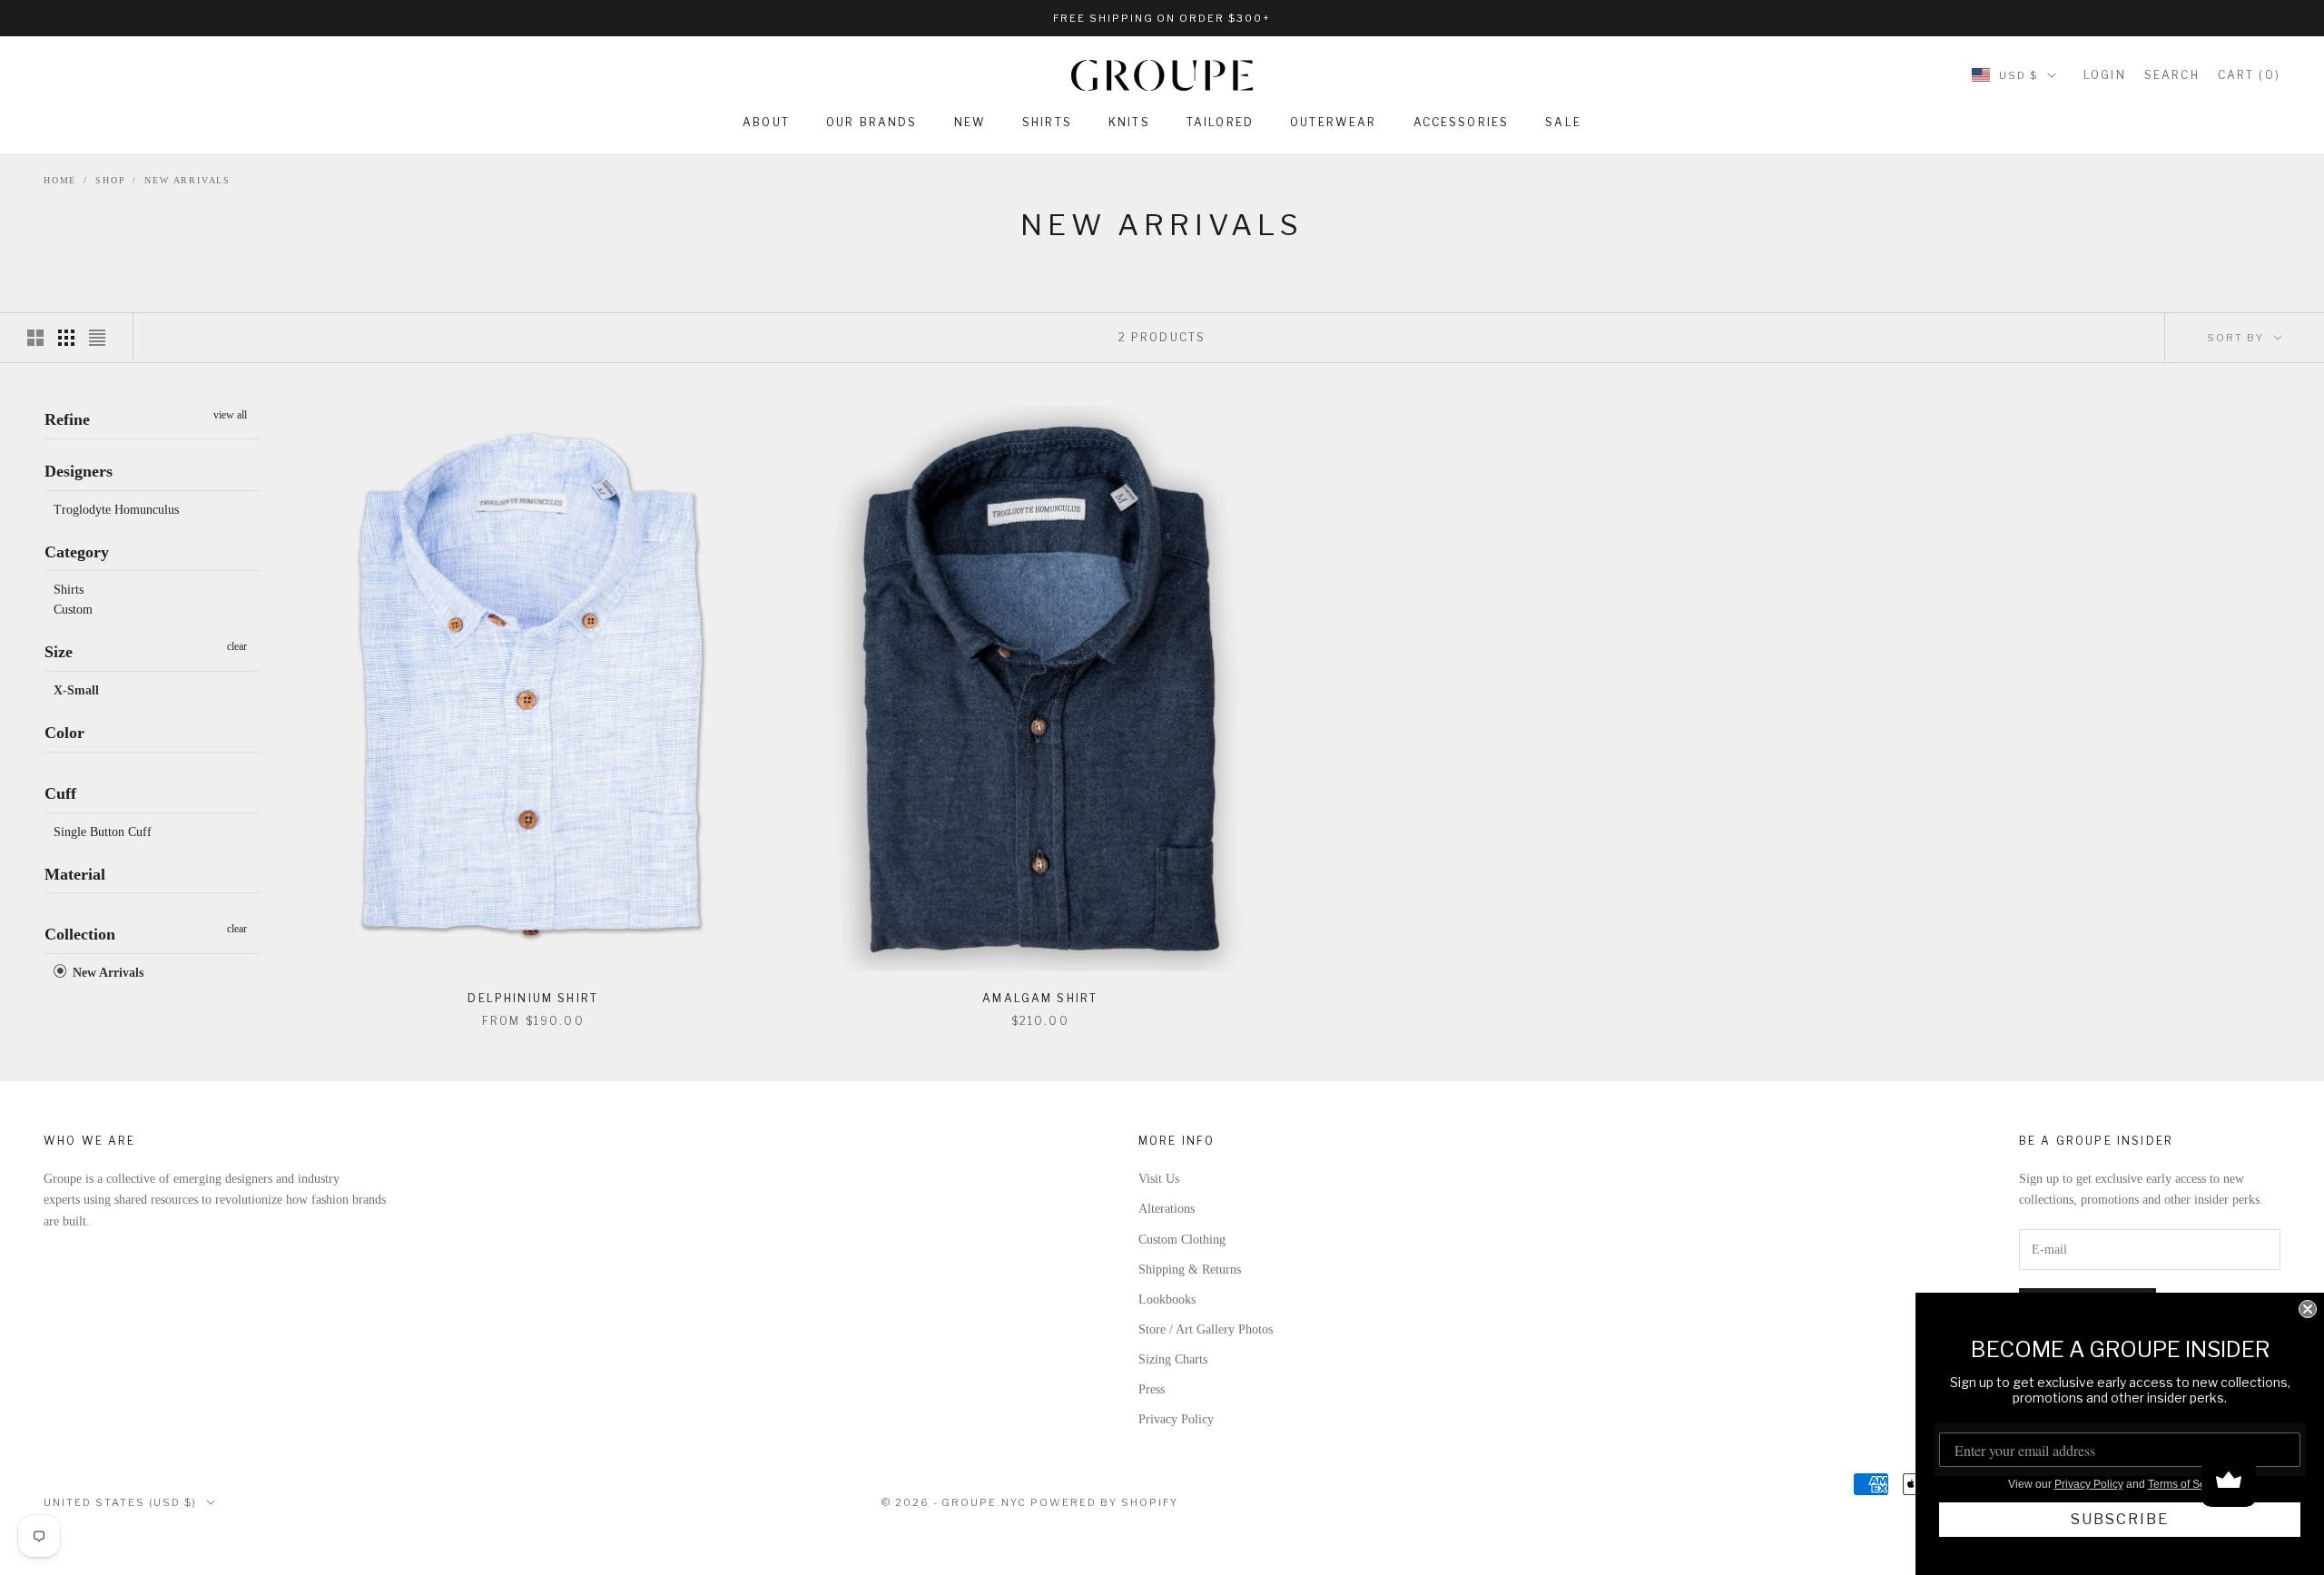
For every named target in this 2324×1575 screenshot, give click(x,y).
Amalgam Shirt (1040, 998)
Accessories (1462, 122)
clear (237, 646)
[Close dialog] (2308, 1309)
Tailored (1220, 122)
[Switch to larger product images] (35, 338)
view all (230, 415)
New (970, 122)
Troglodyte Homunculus (116, 509)
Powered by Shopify (1104, 1502)
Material (75, 873)
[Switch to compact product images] (97, 338)
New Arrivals (187, 180)
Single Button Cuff (103, 831)
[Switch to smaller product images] (66, 338)
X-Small (76, 690)
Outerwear (1333, 122)
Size (59, 652)
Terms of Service (2189, 1484)
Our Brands (872, 122)
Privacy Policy (1176, 1419)
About (766, 122)
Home (60, 180)
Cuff (60, 792)
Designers (79, 471)
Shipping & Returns (1190, 1270)
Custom (73, 610)
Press (1152, 1389)
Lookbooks (1167, 1299)
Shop (110, 180)
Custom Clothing (1182, 1240)
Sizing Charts (1173, 1359)
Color (64, 733)
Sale (1563, 122)
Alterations (1167, 1209)
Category (77, 551)
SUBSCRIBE (2120, 1519)
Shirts (1047, 122)
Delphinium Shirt (533, 998)
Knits (1129, 122)
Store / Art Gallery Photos (1206, 1329)
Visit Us (1159, 1179)
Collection (80, 934)
